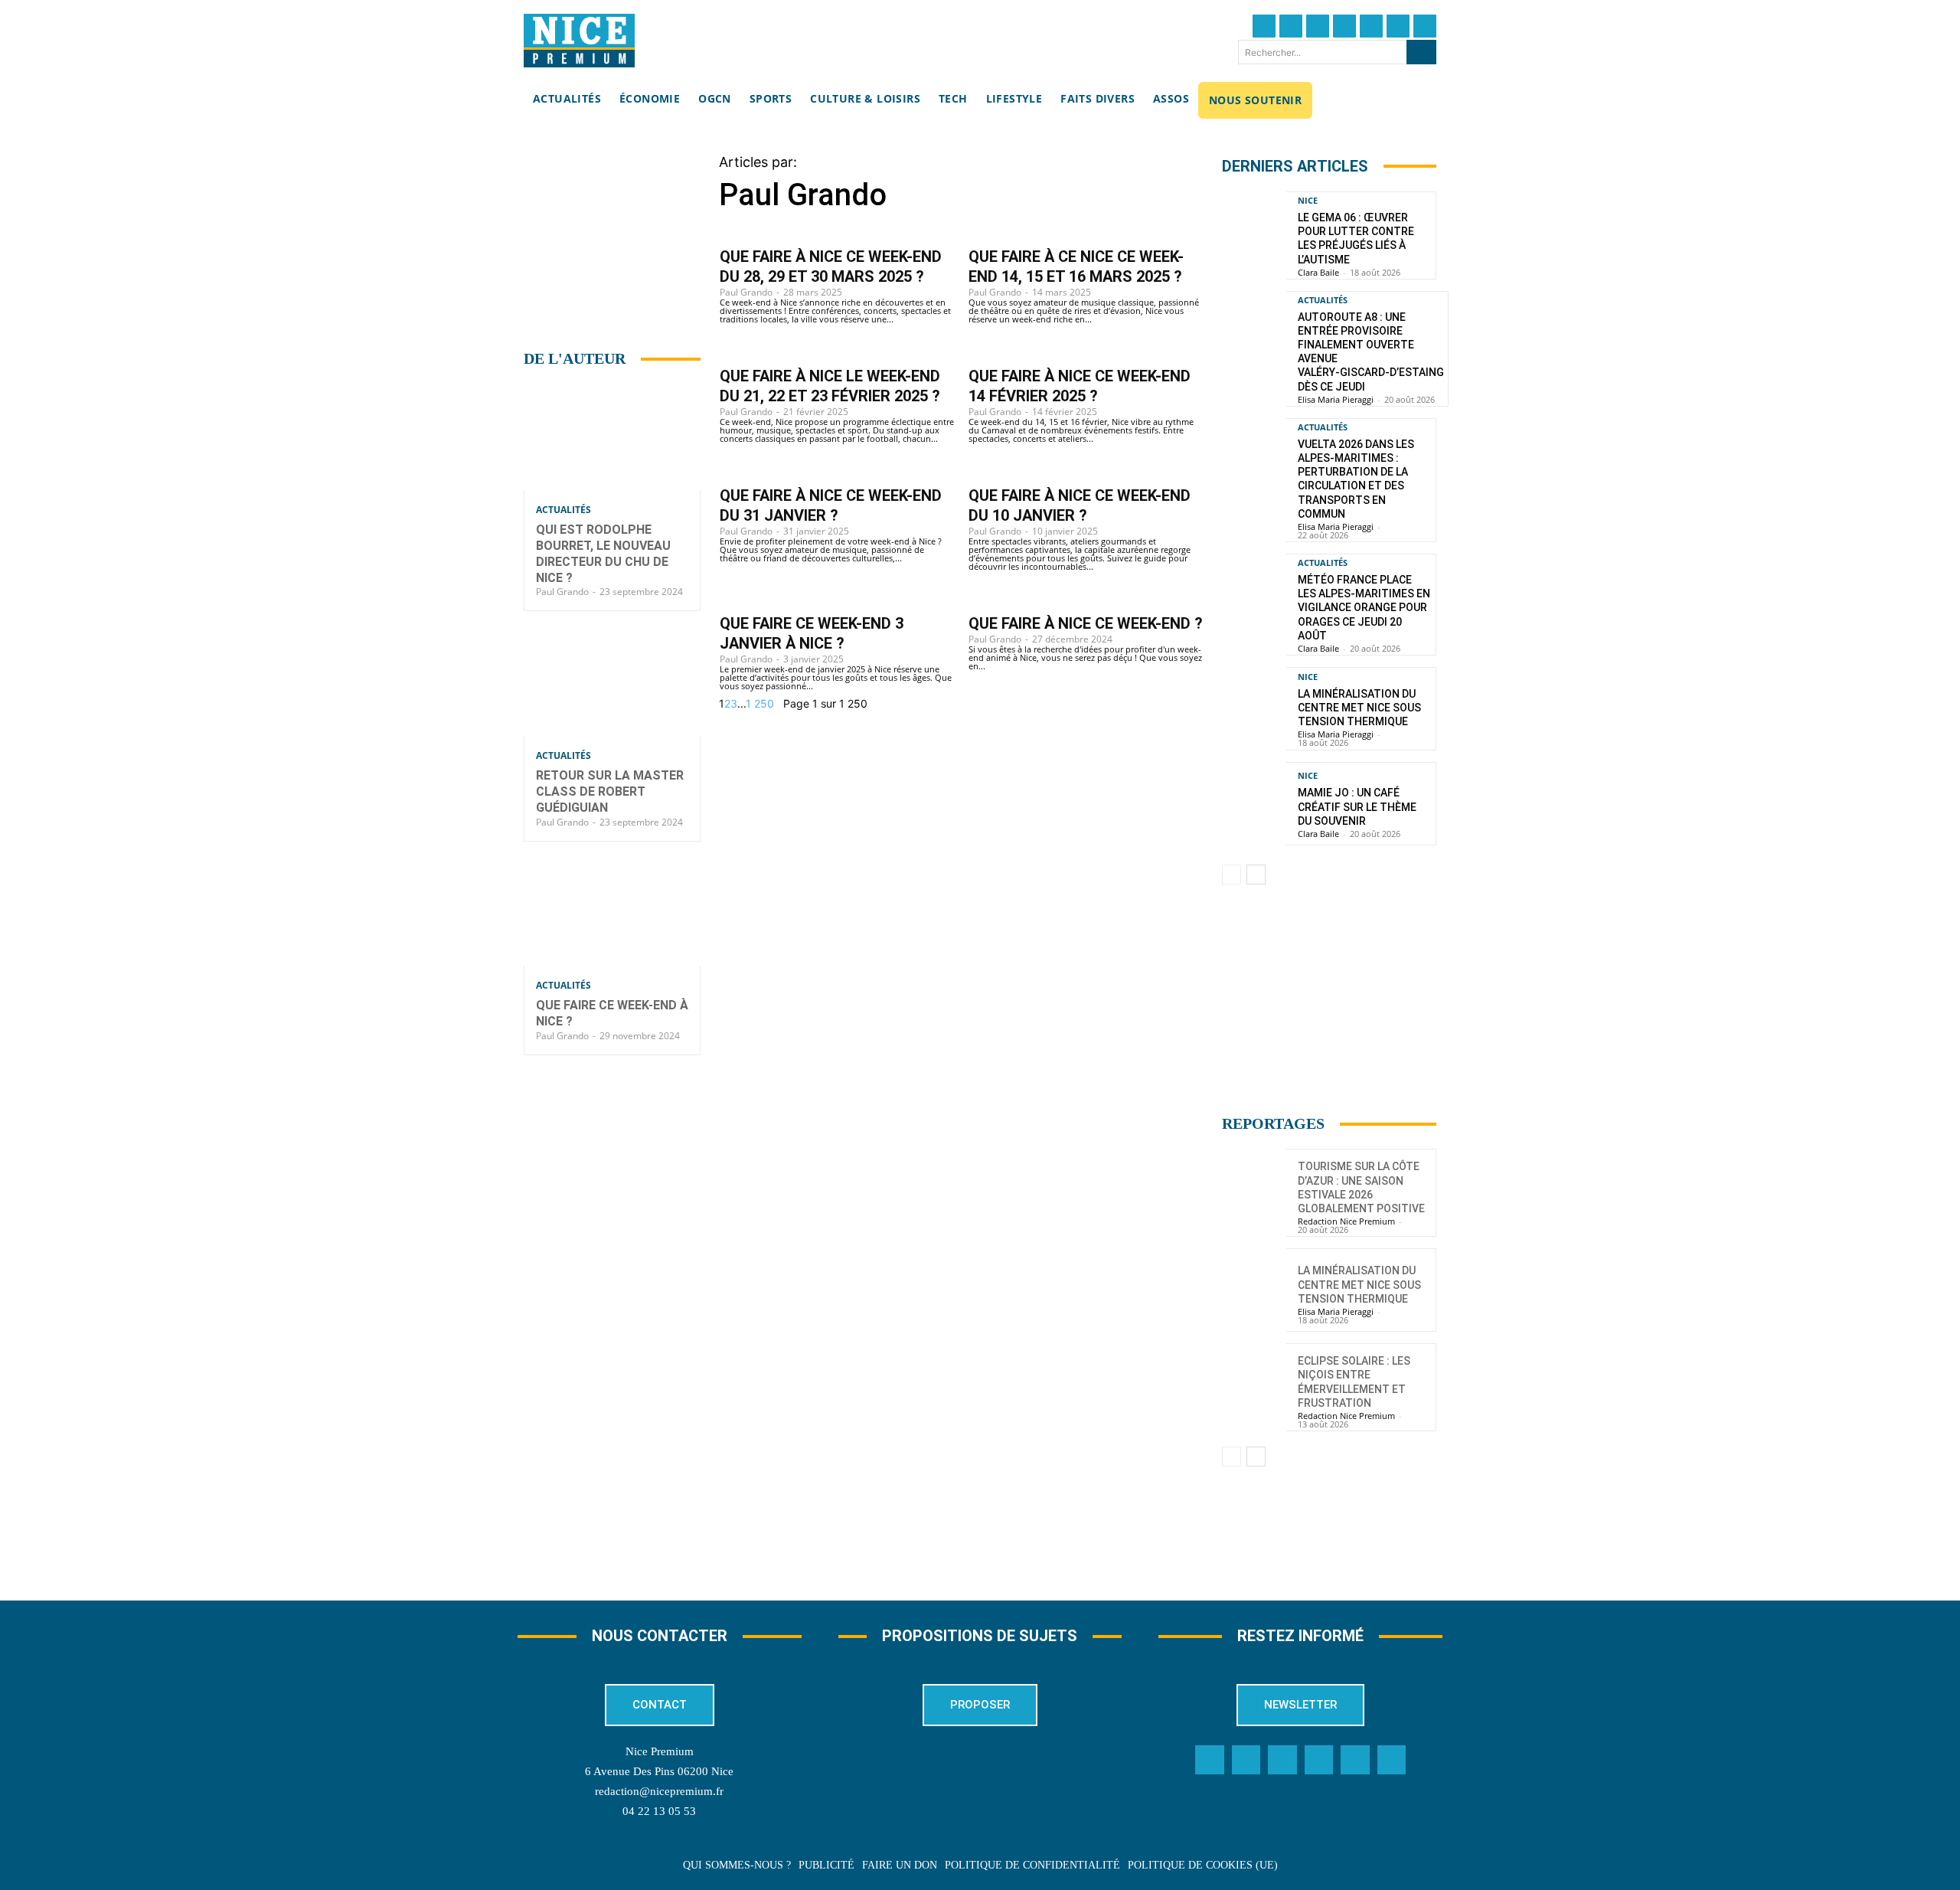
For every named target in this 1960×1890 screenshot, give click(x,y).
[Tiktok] (1371, 26)
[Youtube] (1425, 26)
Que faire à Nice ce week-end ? (1086, 623)
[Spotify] (1355, 1760)
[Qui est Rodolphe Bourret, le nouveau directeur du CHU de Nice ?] (612, 437)
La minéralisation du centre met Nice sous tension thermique (1359, 708)
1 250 (760, 703)
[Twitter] (1291, 26)
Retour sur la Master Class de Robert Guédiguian (610, 791)
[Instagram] (1318, 26)
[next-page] (779, 703)
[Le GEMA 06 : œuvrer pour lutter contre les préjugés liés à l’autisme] (1254, 233)
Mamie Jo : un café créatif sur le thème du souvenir (1357, 806)
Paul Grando (562, 592)
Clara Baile (1318, 272)
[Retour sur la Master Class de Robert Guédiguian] (612, 683)
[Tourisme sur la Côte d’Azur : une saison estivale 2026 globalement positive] (1254, 1190)
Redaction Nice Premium (1346, 1221)
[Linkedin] (1398, 26)
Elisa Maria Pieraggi (1336, 399)
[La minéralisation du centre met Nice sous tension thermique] (1254, 709)
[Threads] (1344, 26)
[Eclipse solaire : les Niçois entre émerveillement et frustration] (1254, 1385)
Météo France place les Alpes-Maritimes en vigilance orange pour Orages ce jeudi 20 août (1364, 608)
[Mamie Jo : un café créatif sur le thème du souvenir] (1254, 804)
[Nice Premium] (579, 41)
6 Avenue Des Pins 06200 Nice (659, 1771)
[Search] (1421, 52)
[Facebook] (1264, 26)
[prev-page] (1232, 875)
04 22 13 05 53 (659, 1811)
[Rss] (1392, 1760)
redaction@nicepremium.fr (659, 1791)
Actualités (563, 510)
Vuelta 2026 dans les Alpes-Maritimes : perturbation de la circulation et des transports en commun (1356, 479)
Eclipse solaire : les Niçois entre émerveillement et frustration (1354, 1382)
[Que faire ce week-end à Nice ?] (612, 913)
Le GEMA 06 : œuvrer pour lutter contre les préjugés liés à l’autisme (1356, 239)
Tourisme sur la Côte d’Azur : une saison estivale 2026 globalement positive (1361, 1187)
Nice (1308, 200)
